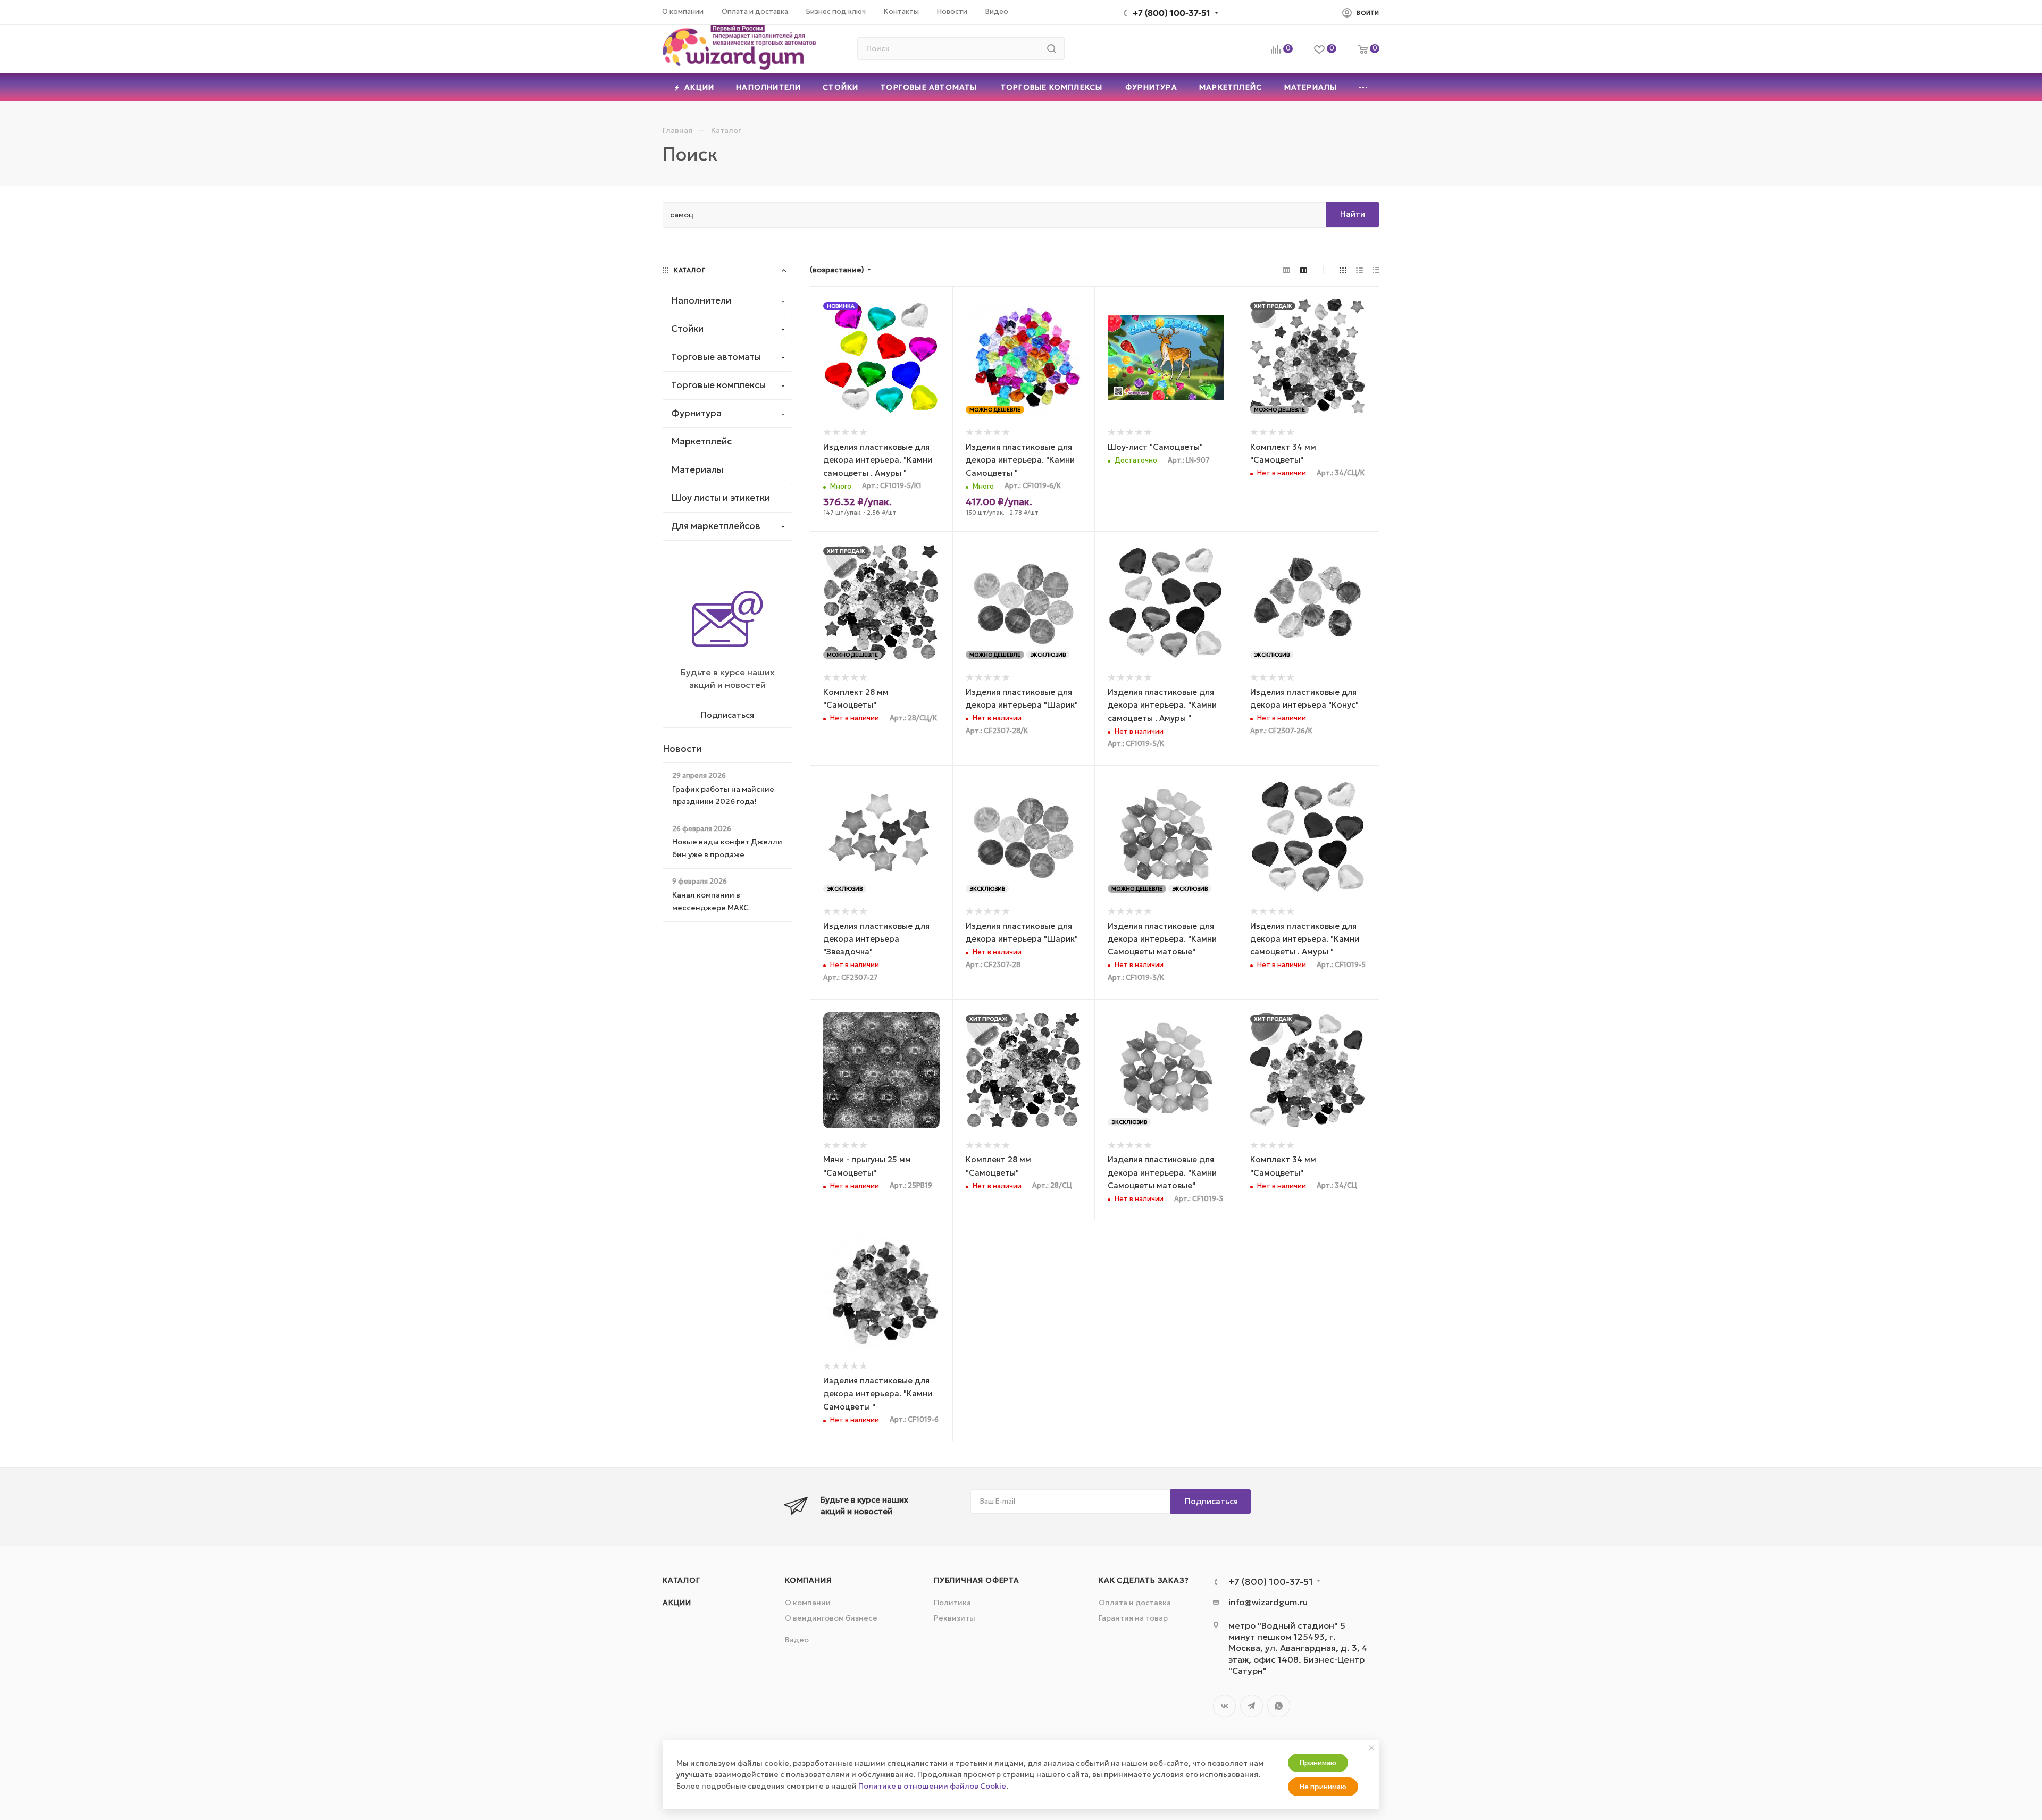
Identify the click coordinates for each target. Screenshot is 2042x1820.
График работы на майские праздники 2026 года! (723, 795)
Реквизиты (955, 1618)
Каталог (681, 1580)
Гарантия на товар (1133, 1618)
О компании (808, 1603)
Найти (1353, 214)
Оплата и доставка (1135, 1603)
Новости (682, 749)
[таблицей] (1376, 270)
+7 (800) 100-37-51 (1171, 13)
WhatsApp (1279, 1706)
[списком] (1359, 270)
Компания (808, 1580)
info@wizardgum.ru (1268, 1602)
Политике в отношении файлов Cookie (932, 1786)
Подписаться (1211, 1501)
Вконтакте (1224, 1706)
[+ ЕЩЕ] (1364, 87)
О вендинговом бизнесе (831, 1618)
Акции (677, 1603)
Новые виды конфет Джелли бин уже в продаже (727, 848)
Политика (952, 1603)
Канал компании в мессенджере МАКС (710, 901)
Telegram (1252, 1706)
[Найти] (1052, 48)
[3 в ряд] (1286, 270)
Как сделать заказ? (1144, 1580)
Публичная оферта (977, 1580)
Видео (797, 1640)
